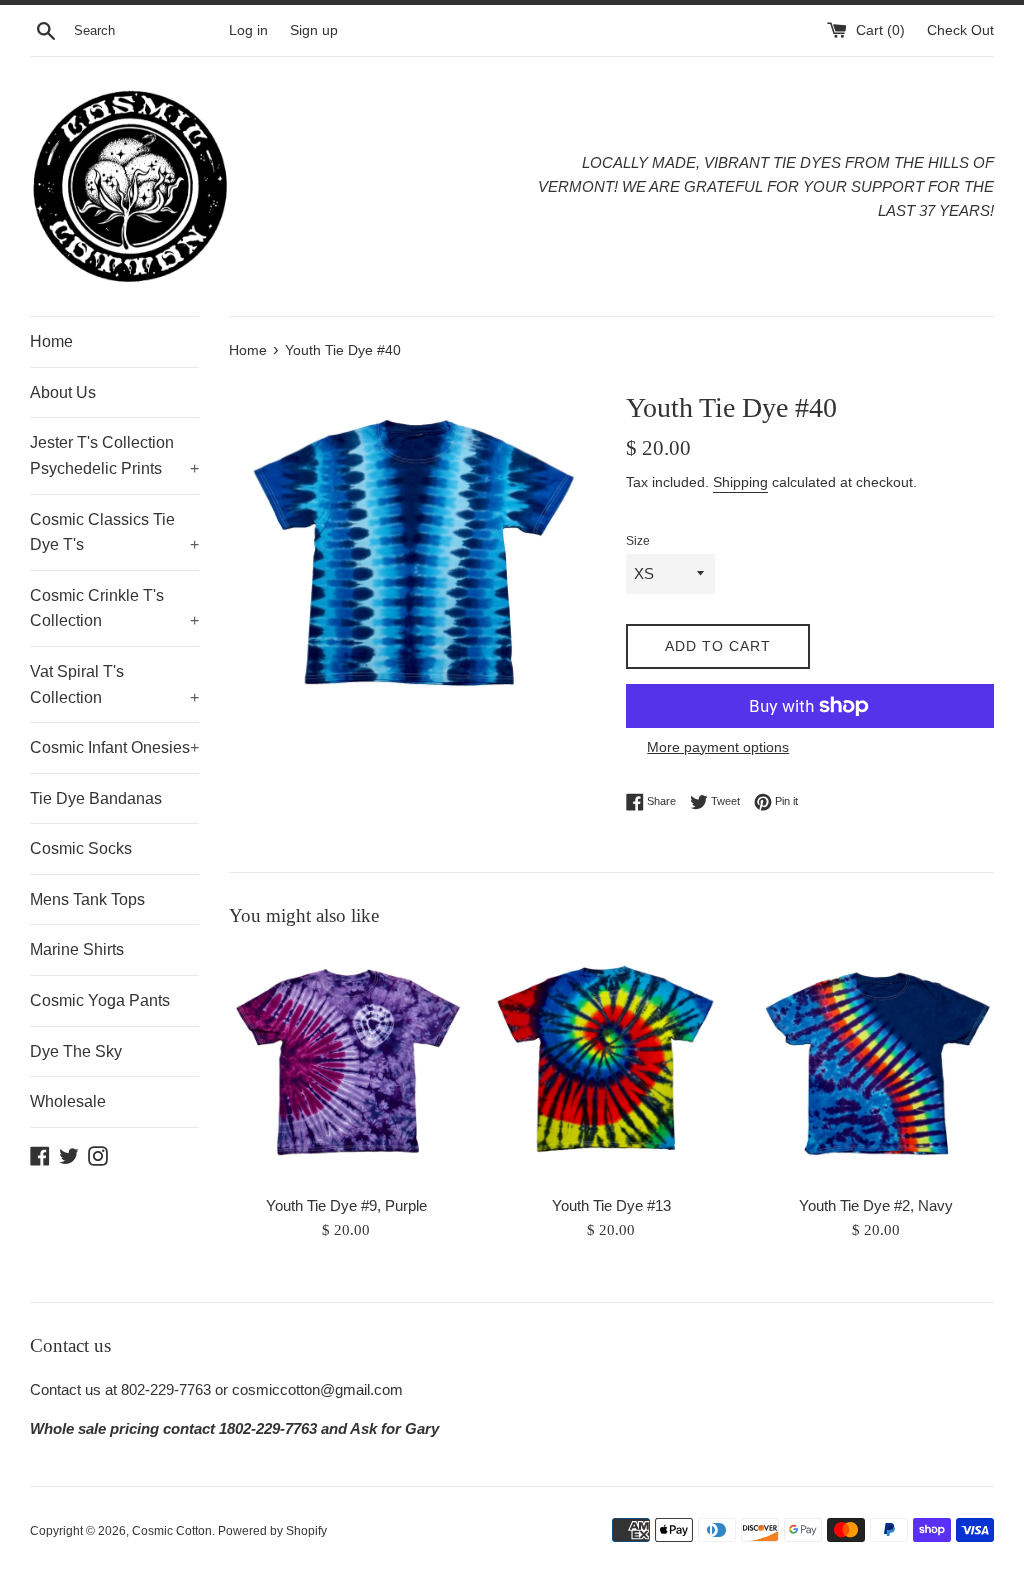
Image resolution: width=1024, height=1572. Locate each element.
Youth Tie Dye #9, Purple (346, 1205)
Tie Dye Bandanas (96, 798)
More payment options (718, 747)
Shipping (740, 482)
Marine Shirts (77, 949)
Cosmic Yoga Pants (100, 1000)
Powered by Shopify (272, 1531)
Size (638, 541)
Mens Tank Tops (87, 899)
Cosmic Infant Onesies (114, 747)
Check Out (960, 30)
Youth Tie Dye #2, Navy (876, 1205)
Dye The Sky (76, 1051)
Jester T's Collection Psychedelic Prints (114, 455)
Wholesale (68, 1101)
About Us (63, 392)
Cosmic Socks (81, 848)
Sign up (314, 30)
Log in (248, 30)
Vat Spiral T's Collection (114, 684)
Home (51, 341)
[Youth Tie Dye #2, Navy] (876, 1065)
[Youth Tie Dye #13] (611, 1065)
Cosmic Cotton (172, 1531)
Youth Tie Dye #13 (611, 1205)
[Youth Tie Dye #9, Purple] (346, 1065)
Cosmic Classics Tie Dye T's (114, 532)
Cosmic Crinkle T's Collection (114, 608)
